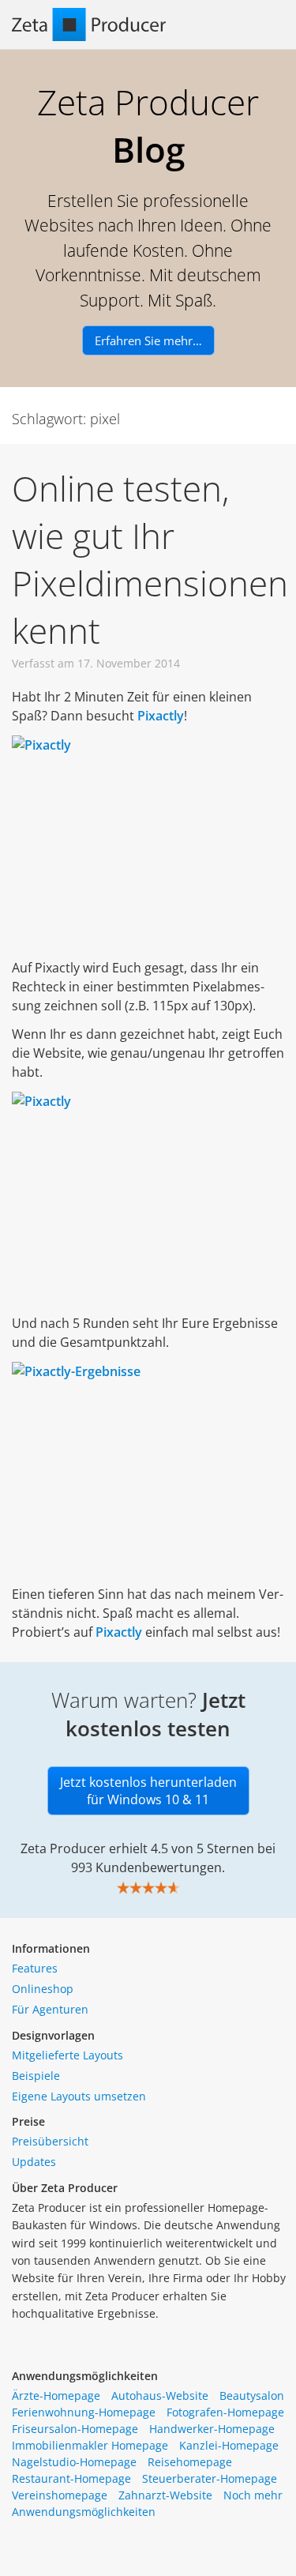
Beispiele (36, 2076)
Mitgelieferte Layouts (67, 2055)
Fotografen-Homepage (225, 2412)
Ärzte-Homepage (56, 2395)
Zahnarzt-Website (165, 2495)
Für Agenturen (50, 2009)
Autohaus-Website (160, 2395)
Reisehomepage (190, 2462)
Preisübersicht (50, 2141)
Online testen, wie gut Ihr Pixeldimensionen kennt (150, 559)
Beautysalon (252, 2395)
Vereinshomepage (60, 2495)
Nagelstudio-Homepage (74, 2462)
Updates (34, 2162)
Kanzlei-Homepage (229, 2445)
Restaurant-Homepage (71, 2478)
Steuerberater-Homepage (210, 2478)
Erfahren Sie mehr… (148, 340)
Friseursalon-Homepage (75, 2429)
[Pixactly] (148, 842)
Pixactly (119, 1632)
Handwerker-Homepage (212, 2429)
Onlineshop (43, 1989)
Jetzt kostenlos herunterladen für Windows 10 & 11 (148, 1791)
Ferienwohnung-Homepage (84, 2412)
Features (35, 1968)
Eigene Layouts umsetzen (79, 2096)
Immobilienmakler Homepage (90, 2445)
